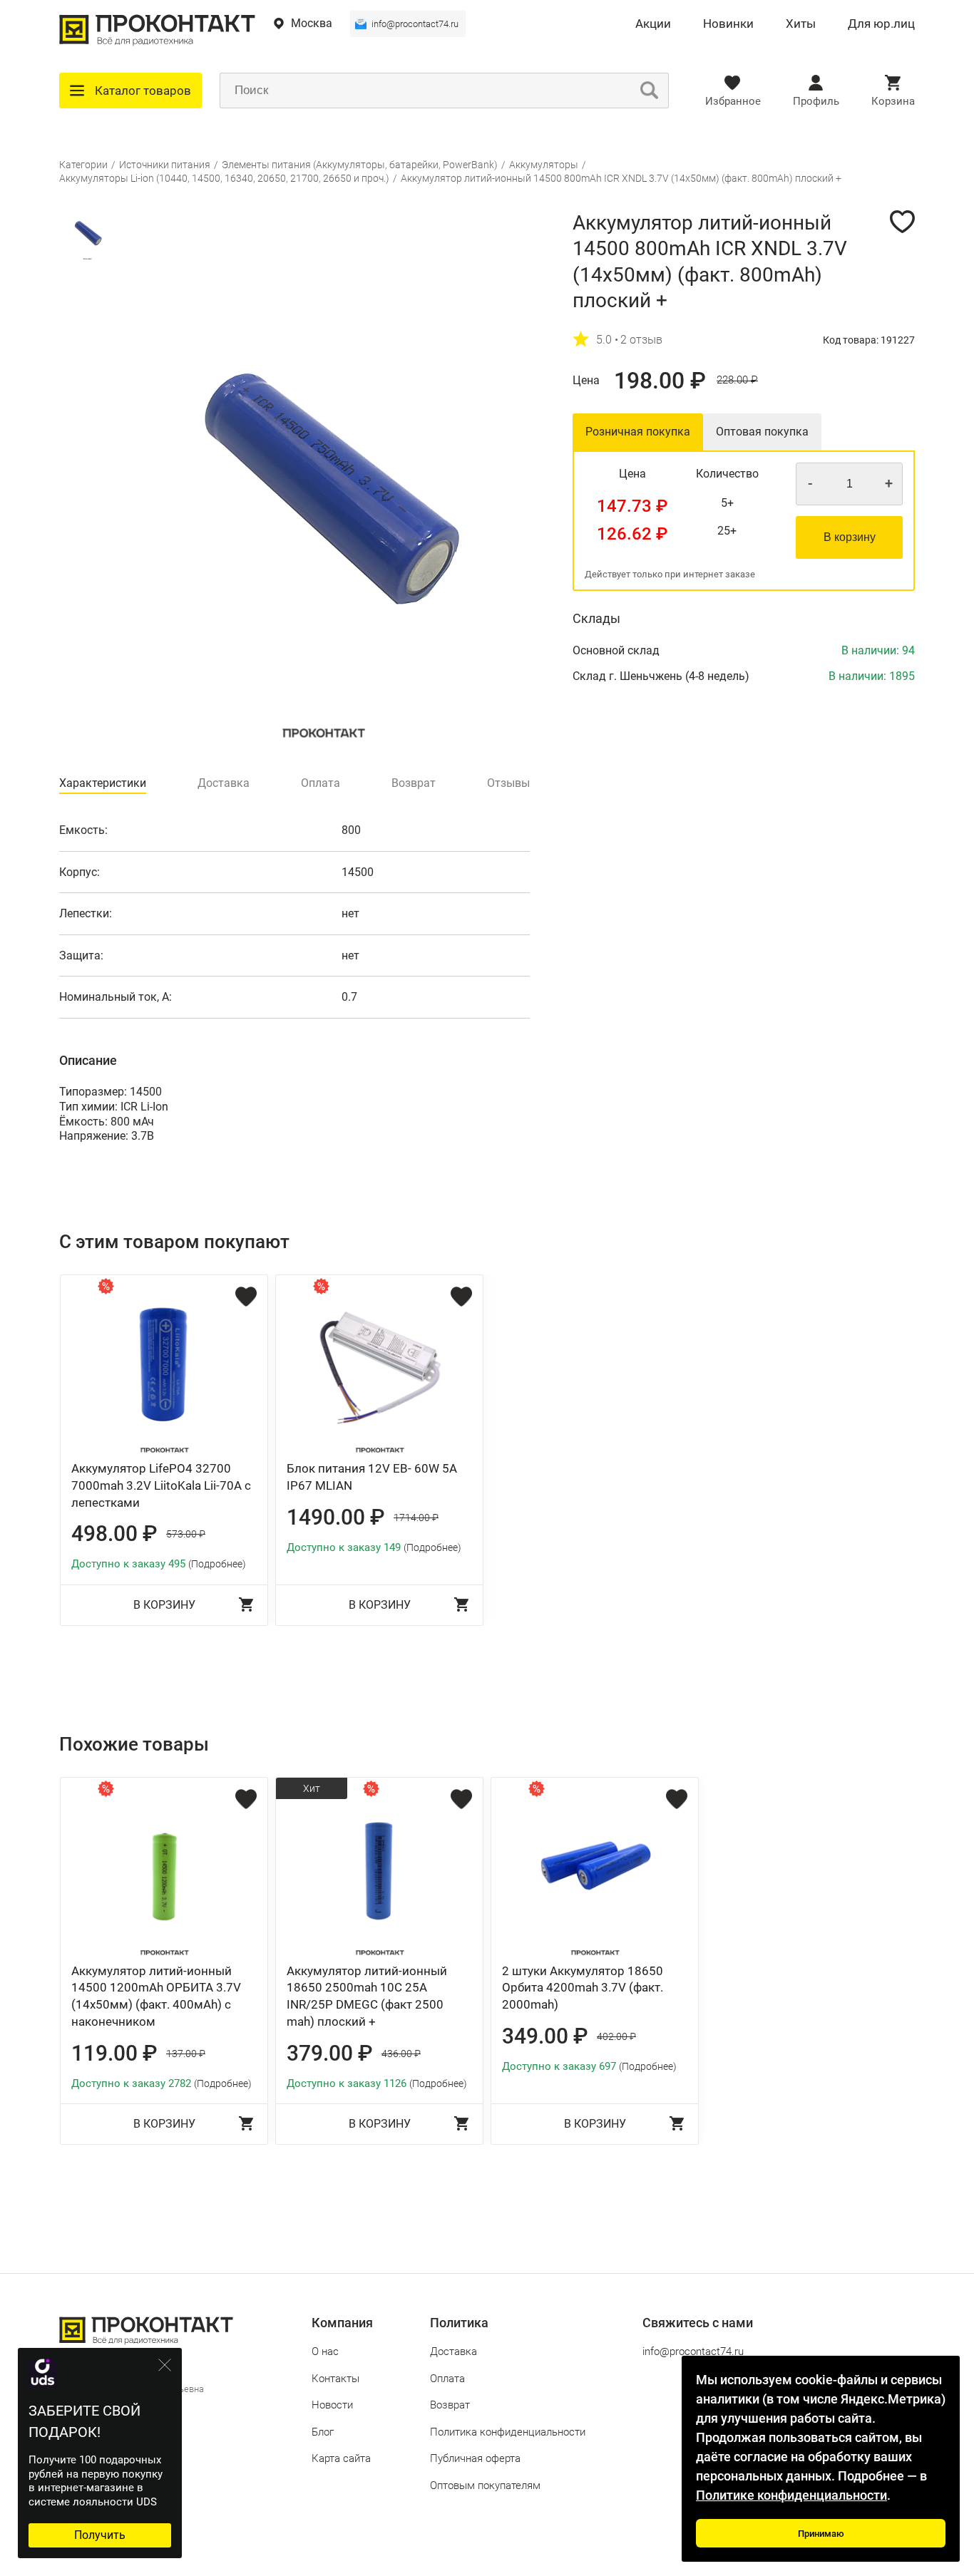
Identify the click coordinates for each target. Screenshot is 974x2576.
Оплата (447, 2379)
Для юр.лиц (881, 24)
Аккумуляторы (544, 165)
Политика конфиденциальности (508, 2432)
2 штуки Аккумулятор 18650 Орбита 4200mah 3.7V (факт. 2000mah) (583, 1988)
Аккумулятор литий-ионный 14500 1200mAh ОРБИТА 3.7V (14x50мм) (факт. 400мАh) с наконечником (156, 1996)
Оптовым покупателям (485, 2485)
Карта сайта (341, 2458)
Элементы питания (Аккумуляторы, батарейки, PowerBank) (360, 165)
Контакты (335, 2379)
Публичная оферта (475, 2458)
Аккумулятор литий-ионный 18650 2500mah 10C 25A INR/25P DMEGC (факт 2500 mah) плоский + (367, 1996)
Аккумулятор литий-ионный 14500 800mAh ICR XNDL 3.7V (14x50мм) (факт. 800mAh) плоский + (621, 178)
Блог (323, 2432)
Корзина (893, 101)
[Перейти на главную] (157, 42)
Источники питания (165, 165)
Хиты (801, 24)
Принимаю (821, 2534)
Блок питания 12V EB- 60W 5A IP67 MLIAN (372, 1477)
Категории (83, 165)
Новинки (728, 24)
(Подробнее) (217, 1564)
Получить (100, 2535)
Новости (332, 2405)
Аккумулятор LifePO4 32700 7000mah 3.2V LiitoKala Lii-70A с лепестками (161, 1485)
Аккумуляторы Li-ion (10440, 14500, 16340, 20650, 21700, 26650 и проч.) (224, 178)
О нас (325, 2351)
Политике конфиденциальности (791, 2495)
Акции (653, 24)
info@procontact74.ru (415, 24)
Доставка (453, 2351)
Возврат (450, 2405)
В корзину (850, 537)
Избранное (733, 101)
